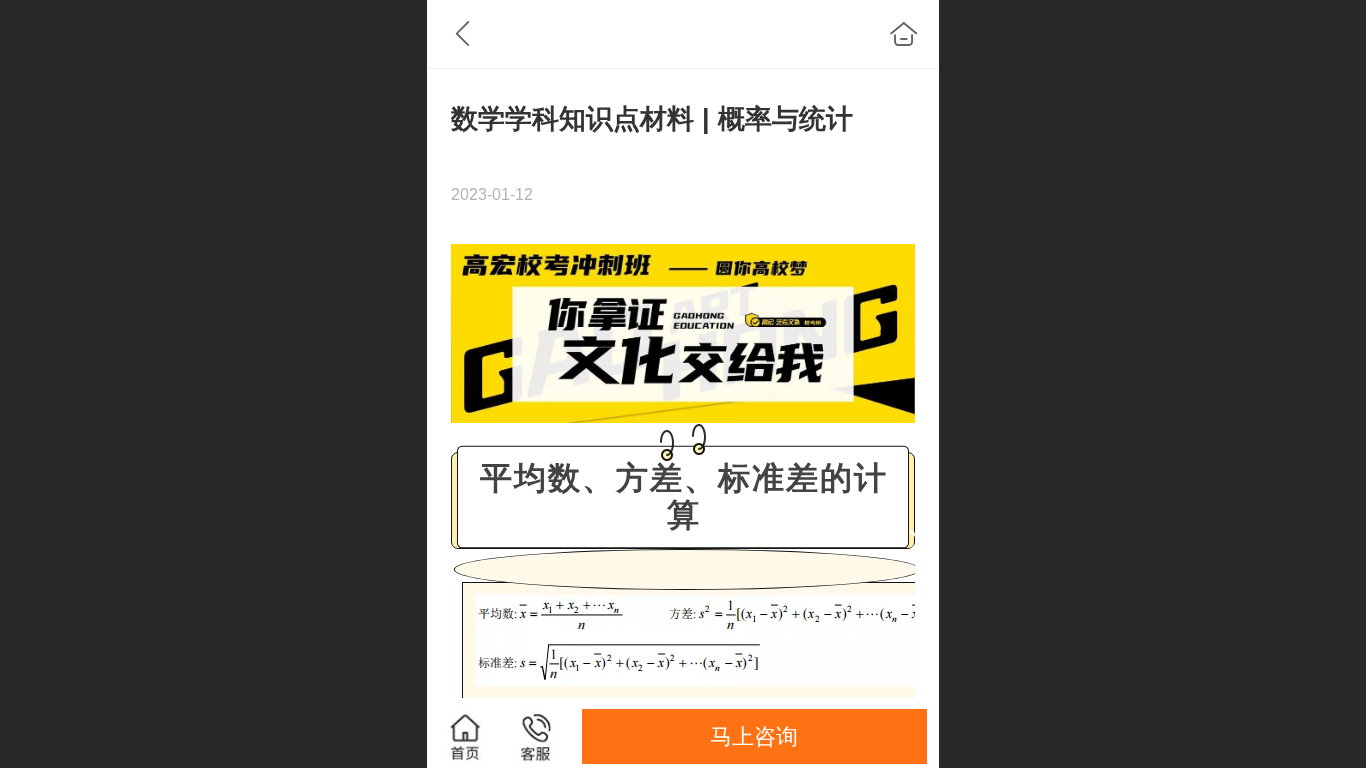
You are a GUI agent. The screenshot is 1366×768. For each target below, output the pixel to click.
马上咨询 (754, 736)
